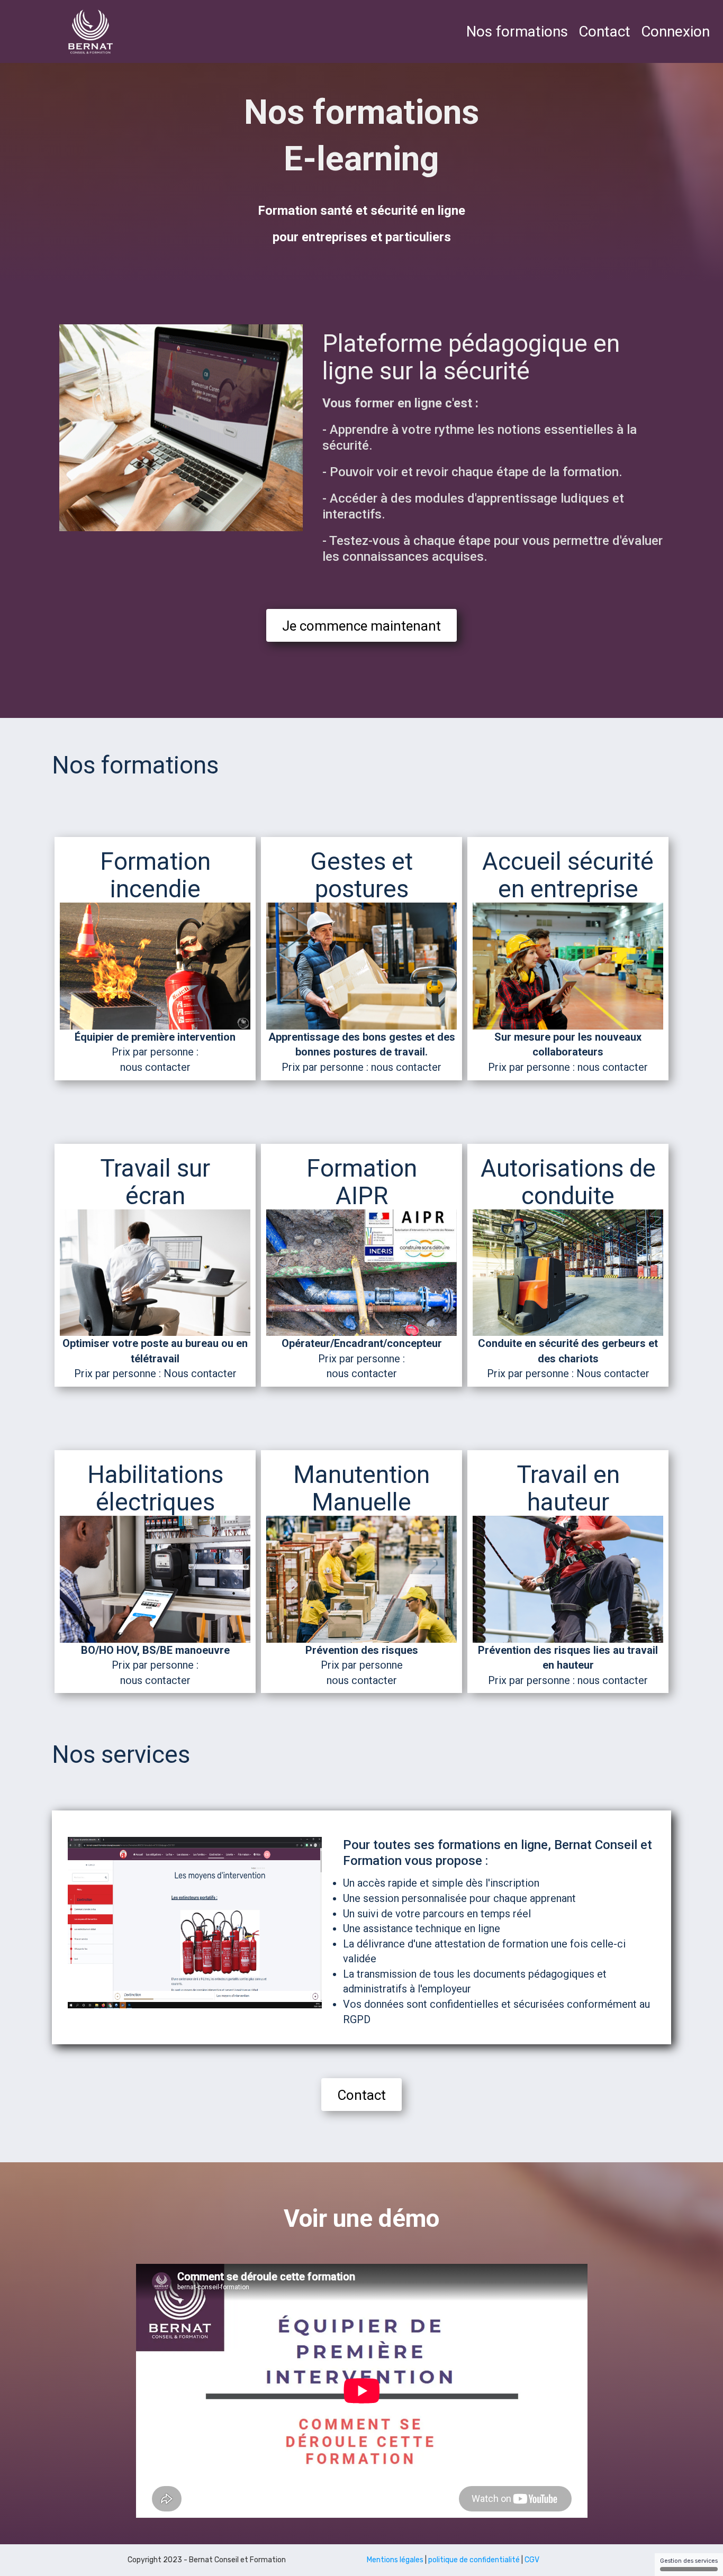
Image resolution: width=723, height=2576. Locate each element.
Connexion (675, 31)
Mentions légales (395, 2560)
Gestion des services (689, 2561)
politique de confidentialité (474, 2560)
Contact (604, 31)
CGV (532, 2560)
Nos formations (517, 31)
